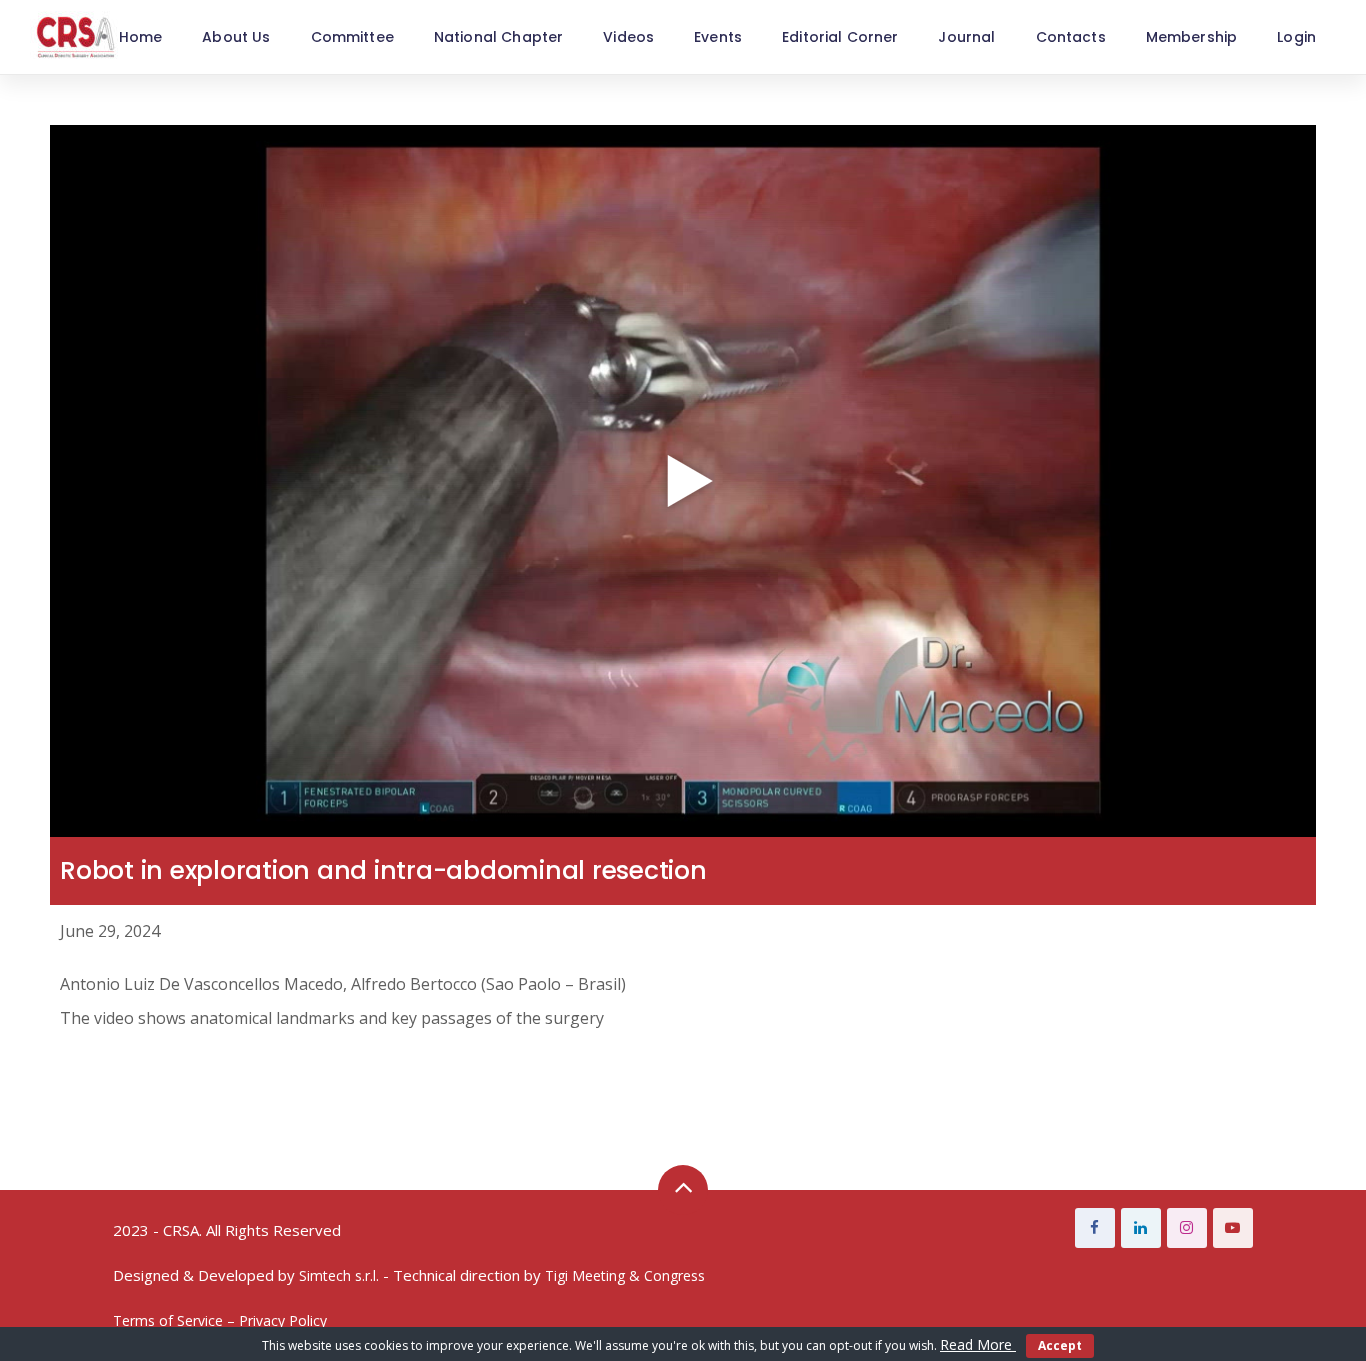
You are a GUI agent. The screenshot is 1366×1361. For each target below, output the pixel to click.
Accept (1060, 1345)
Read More (978, 1344)
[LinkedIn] (1141, 1228)
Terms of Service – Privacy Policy (220, 1320)
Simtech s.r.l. (339, 1275)
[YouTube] (1233, 1228)
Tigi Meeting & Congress (625, 1275)
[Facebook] (1095, 1228)
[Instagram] (1187, 1228)
